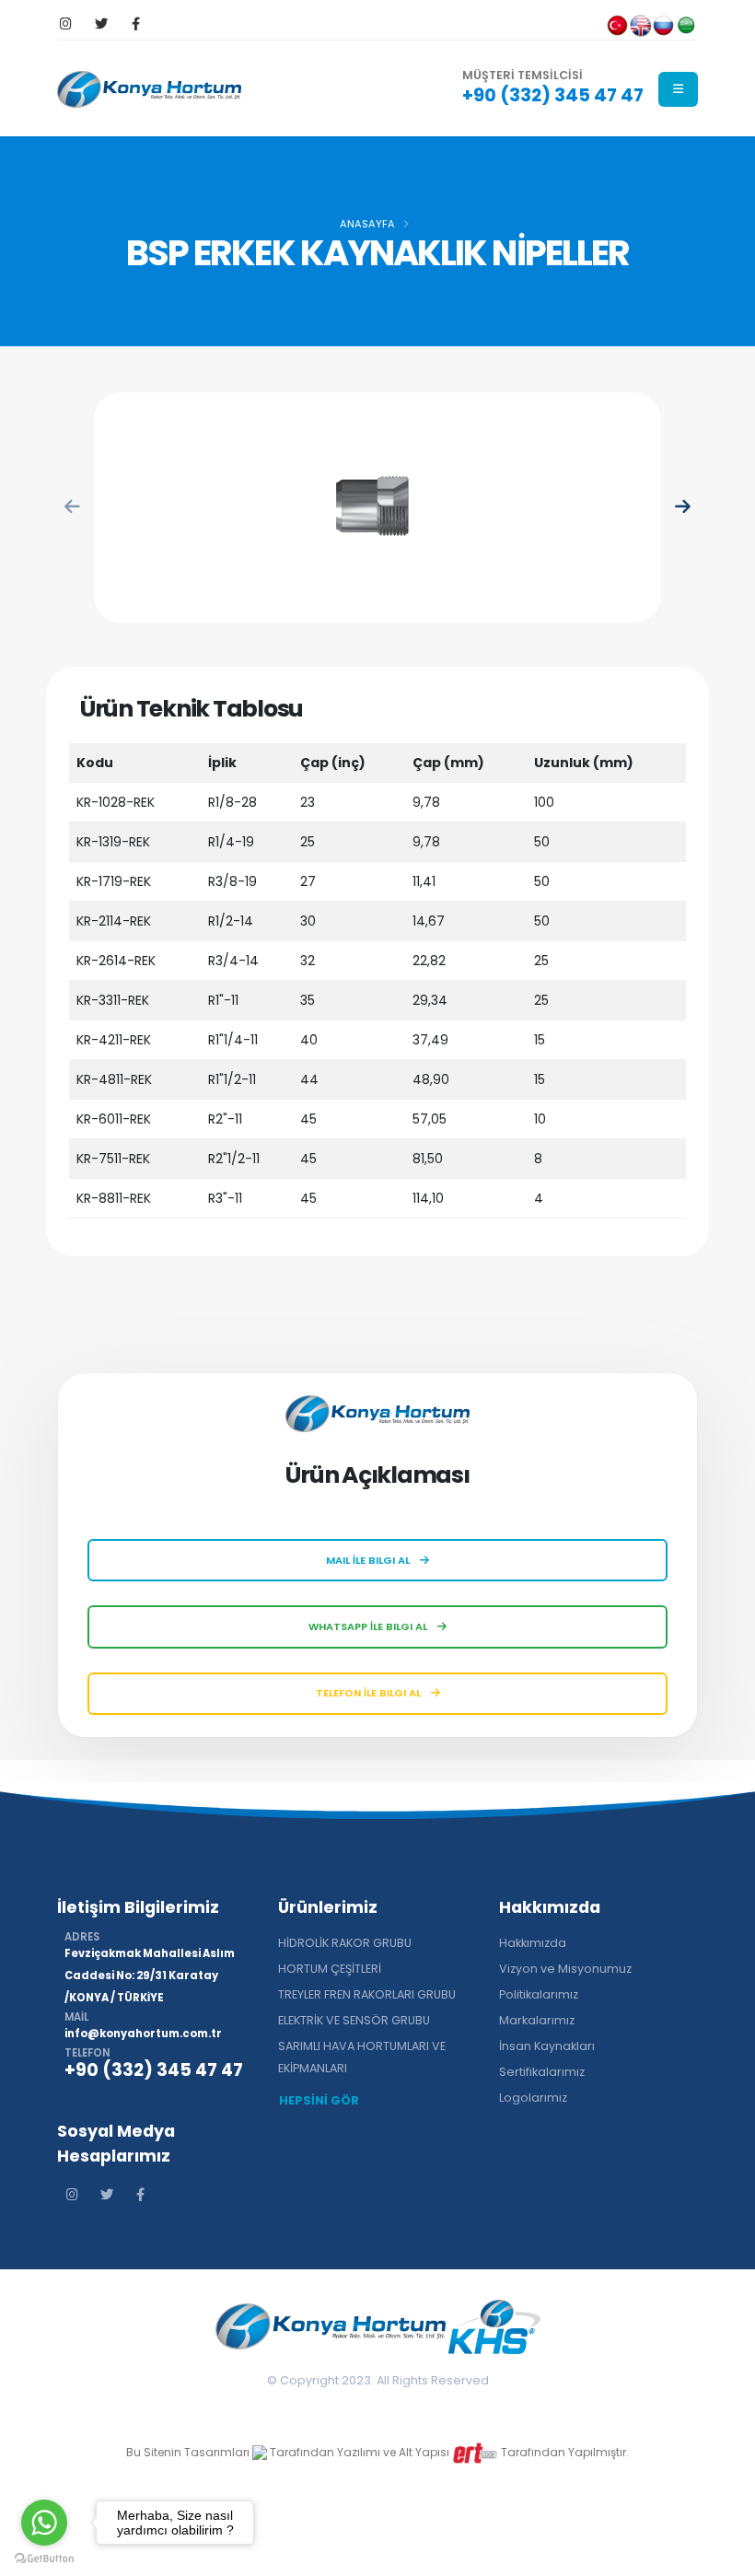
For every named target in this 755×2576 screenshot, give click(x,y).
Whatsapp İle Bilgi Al (369, 1626)
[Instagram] (66, 24)
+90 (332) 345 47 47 (553, 95)
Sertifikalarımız (542, 2072)
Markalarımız (537, 2020)
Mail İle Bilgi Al (369, 1560)
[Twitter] (101, 24)
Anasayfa (367, 224)
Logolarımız (533, 2098)
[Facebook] (136, 24)
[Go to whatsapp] (44, 2523)
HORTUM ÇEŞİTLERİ (330, 1969)
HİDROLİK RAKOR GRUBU (345, 1943)
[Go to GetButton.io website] (44, 2558)
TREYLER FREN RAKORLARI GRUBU (367, 1994)
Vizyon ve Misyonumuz (565, 1969)
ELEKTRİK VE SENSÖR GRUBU (354, 2020)
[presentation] (73, 508)
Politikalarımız (539, 1994)
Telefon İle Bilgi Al (370, 1693)
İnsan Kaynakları (547, 2046)
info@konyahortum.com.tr (143, 2034)
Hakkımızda (533, 1943)
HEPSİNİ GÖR (319, 2100)
